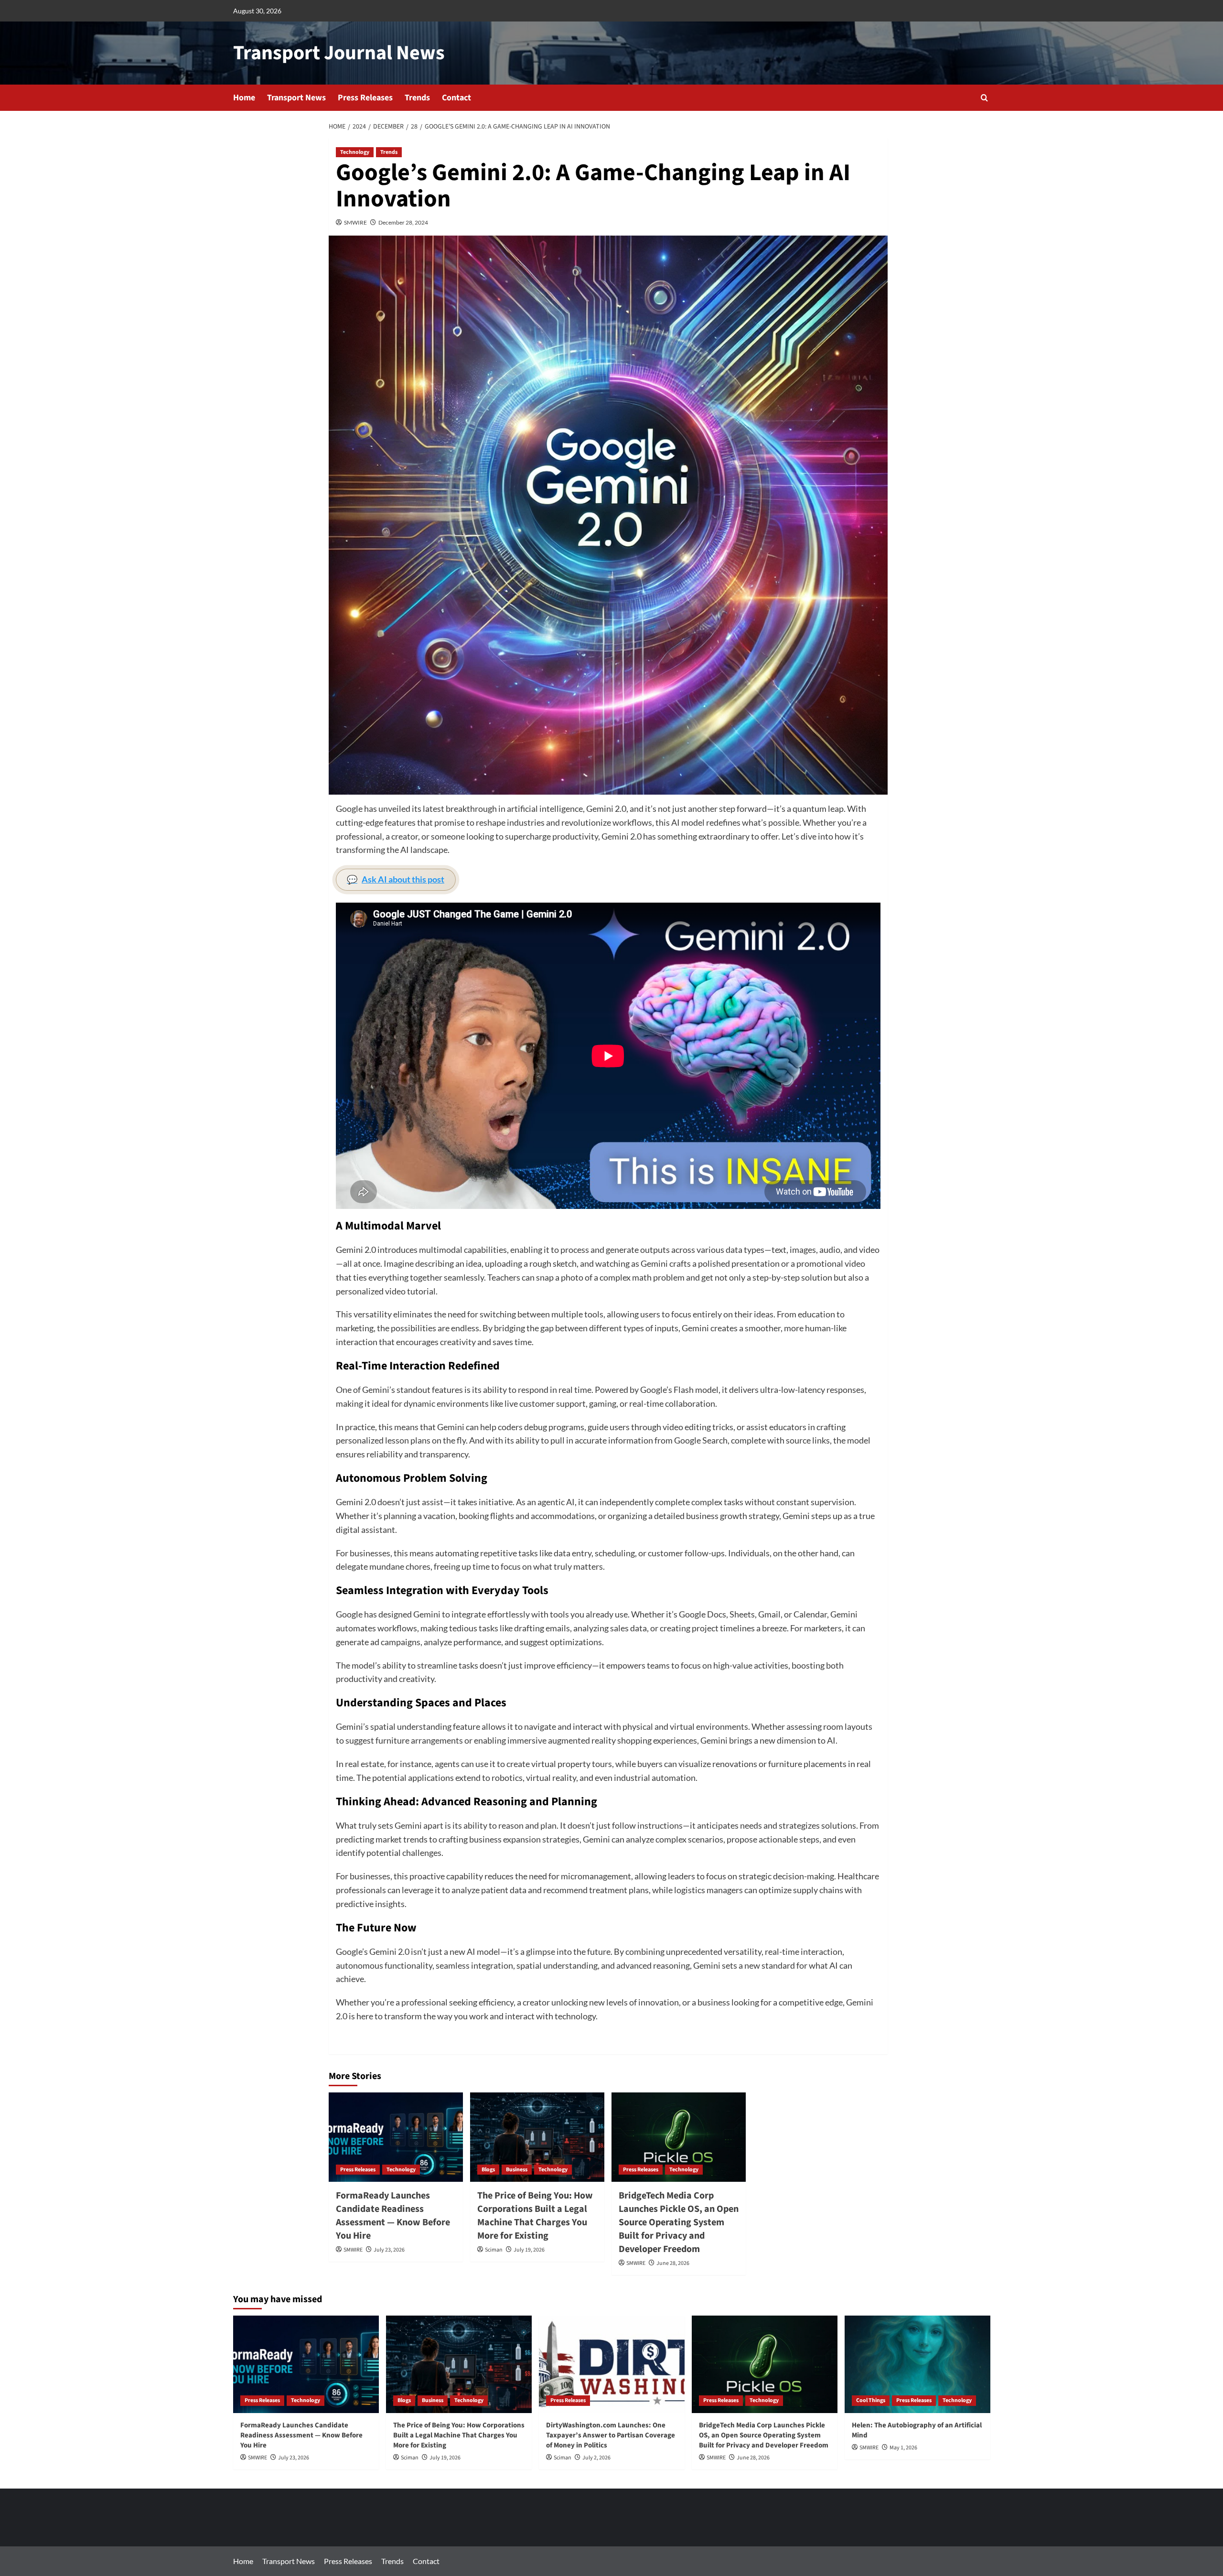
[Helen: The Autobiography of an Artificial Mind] (917, 2364)
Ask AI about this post (396, 879)
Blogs (488, 2170)
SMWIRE (355, 222)
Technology (355, 152)
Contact (456, 98)
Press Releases (365, 98)
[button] (984, 98)
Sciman (494, 2250)
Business (517, 2170)
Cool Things (871, 2400)
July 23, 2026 (389, 2250)
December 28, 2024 (403, 222)
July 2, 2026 (596, 2458)
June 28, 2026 (673, 2263)
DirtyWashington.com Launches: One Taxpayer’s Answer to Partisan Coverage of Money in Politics (611, 2435)
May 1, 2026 (903, 2448)
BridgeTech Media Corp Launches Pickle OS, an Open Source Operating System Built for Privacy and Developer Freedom (679, 2222)
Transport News (296, 98)
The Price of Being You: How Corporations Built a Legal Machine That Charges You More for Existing (535, 2216)
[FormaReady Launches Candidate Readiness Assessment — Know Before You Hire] (396, 2137)
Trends (417, 98)
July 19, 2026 (529, 2250)
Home (244, 98)
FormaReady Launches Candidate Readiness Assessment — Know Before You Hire (393, 2216)
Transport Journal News (339, 53)
